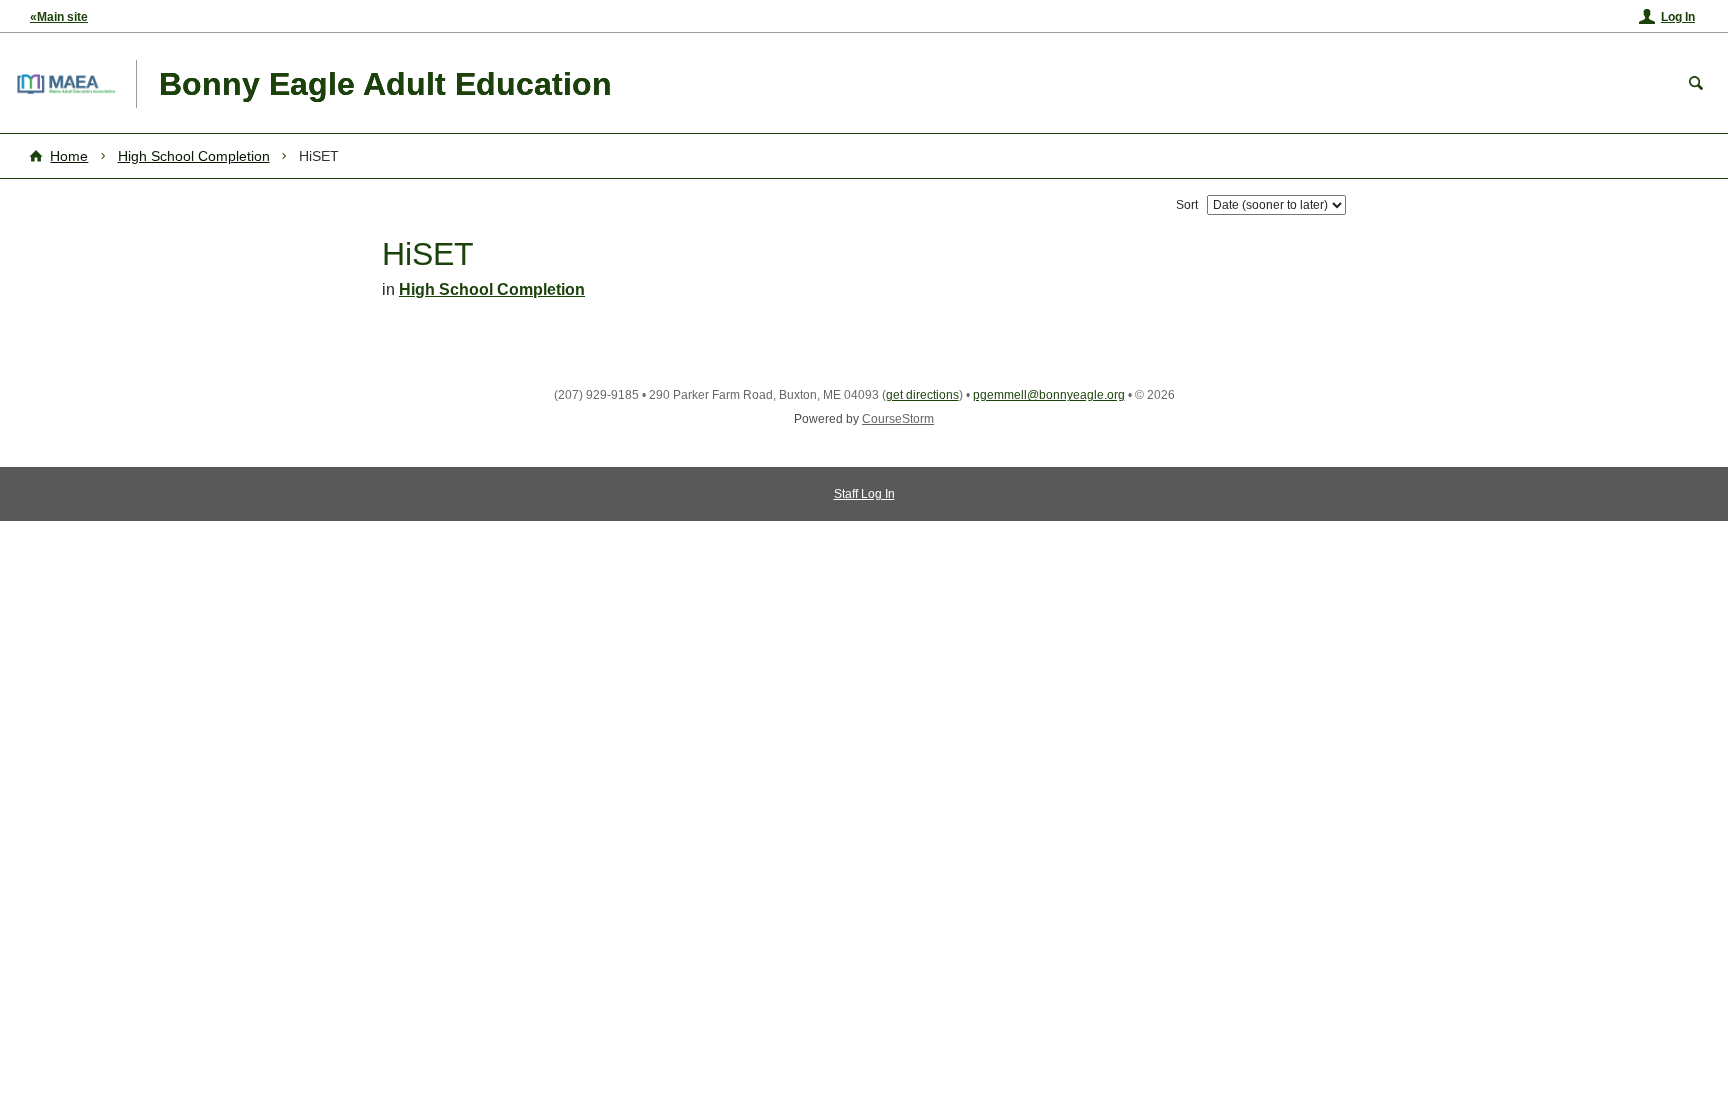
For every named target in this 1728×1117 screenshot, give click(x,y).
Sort (1187, 205)
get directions (922, 395)
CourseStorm (898, 419)
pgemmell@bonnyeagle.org (1049, 395)
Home (69, 156)
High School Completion (194, 156)
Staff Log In (864, 494)
